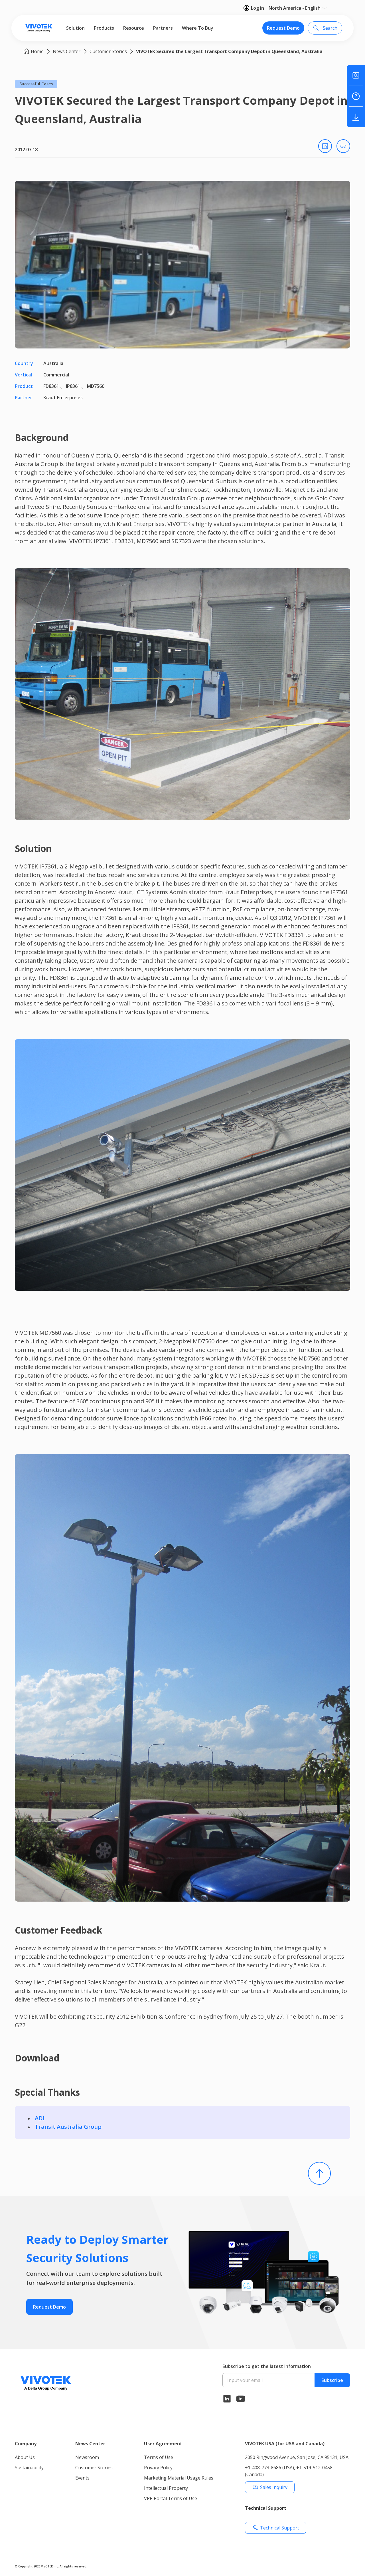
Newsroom (87, 2457)
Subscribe (332, 2380)
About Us (25, 2457)
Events (82, 2478)
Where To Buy (198, 28)
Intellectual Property (166, 2488)
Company (26, 2444)
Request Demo (283, 28)
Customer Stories (108, 51)
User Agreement (163, 2444)
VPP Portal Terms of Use (171, 2498)
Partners (163, 28)
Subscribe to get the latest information (267, 2366)
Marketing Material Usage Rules (179, 2478)
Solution (75, 28)
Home (37, 51)
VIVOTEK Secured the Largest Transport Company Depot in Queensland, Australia (229, 51)
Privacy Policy (158, 2468)
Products (104, 28)
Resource (134, 28)
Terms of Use (159, 2457)
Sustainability (29, 2468)
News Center (67, 51)
